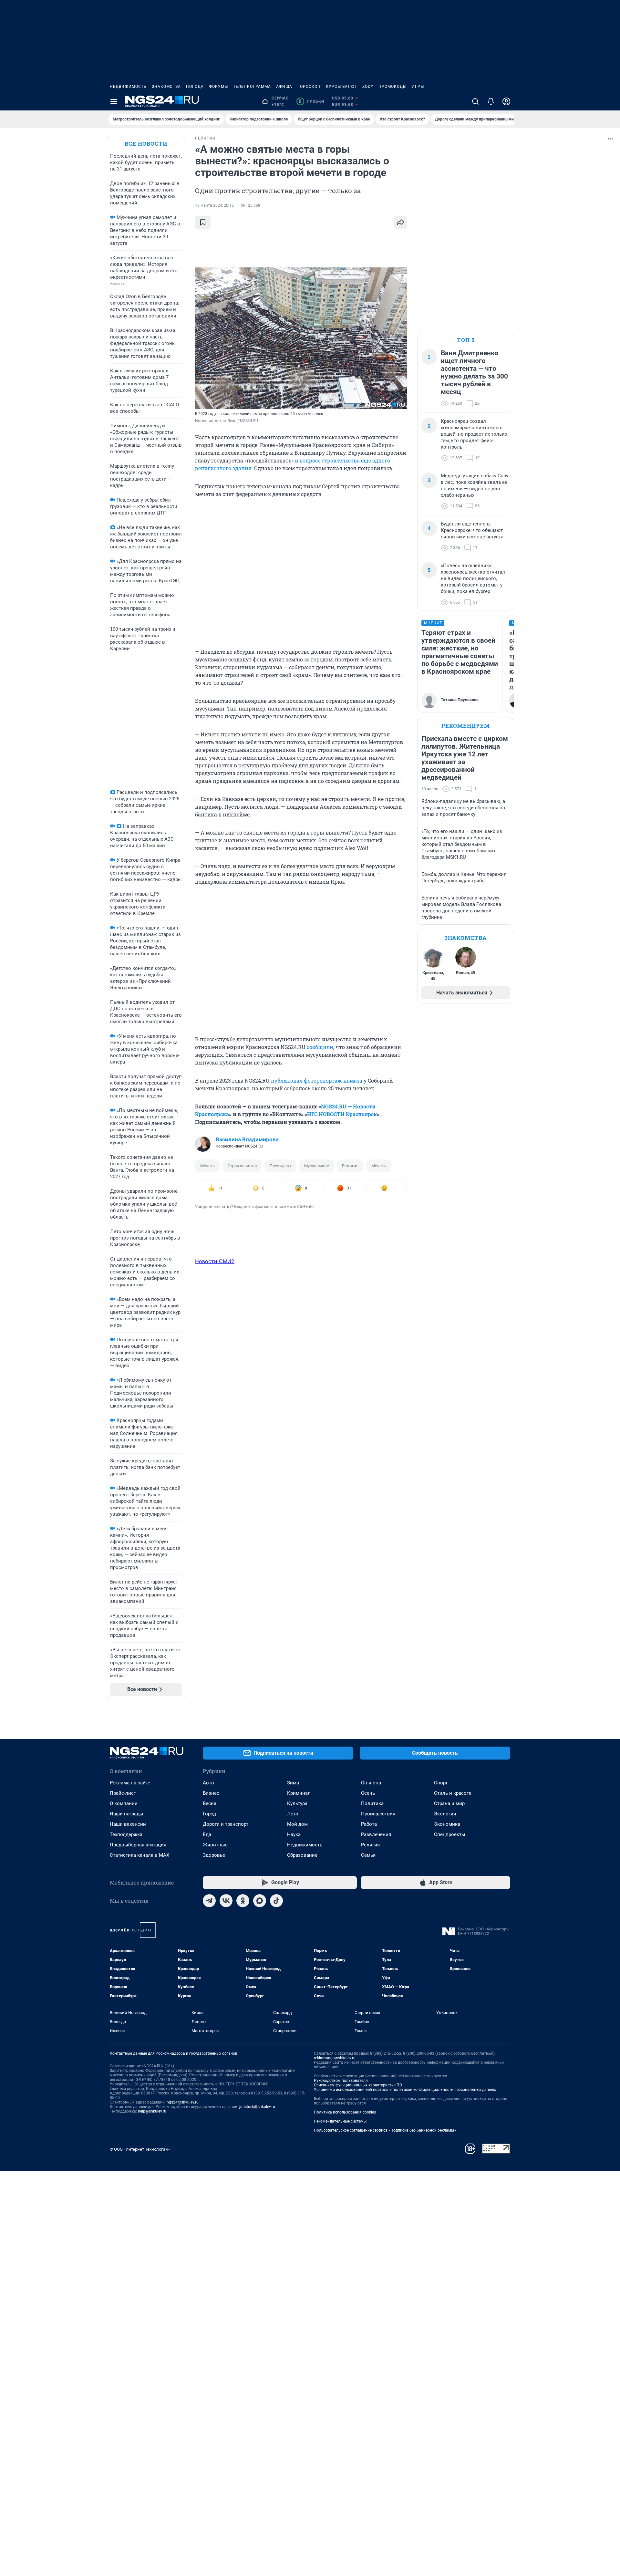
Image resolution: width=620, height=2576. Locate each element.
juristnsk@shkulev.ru (257, 2107)
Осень (368, 1793)
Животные (215, 1845)
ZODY (368, 87)
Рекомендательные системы (340, 2121)
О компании (124, 1803)
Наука (294, 1834)
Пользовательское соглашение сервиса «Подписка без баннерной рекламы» (385, 2130)
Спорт (441, 1783)
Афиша (284, 87)
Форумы (218, 87)
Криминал (299, 1793)
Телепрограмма (252, 87)
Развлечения (376, 1834)
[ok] (243, 1901)
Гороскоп (309, 87)
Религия (350, 1166)
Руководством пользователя (341, 2081)
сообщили (320, 1047)
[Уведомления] (491, 101)
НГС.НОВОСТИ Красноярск (342, 1114)
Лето (293, 1814)
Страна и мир (449, 1803)
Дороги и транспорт (226, 1824)
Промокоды (393, 87)
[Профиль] (506, 101)
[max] (260, 1901)
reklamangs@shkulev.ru (335, 2058)
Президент (280, 1166)
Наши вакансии (128, 1824)
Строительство (242, 1166)
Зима (293, 1783)
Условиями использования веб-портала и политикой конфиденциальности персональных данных (405, 2090)
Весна (210, 1803)
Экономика (447, 1824)
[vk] (226, 1901)
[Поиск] (475, 101)
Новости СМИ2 (215, 1261)
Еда (207, 1834)
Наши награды (127, 1814)
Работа (369, 1824)
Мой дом (297, 1824)
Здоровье (214, 1855)
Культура (297, 1803)
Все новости (146, 144)
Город (209, 1814)
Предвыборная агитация (138, 1845)
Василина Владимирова (247, 1139)
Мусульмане (317, 1166)
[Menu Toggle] (114, 101)
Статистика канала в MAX (139, 1855)
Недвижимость (128, 87)
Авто (208, 1783)
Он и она (371, 1783)
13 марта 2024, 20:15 (214, 205)
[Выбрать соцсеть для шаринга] (400, 222)
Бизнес (211, 1793)
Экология (445, 1814)
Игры (418, 87)
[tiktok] (276, 1901)
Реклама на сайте (130, 1783)
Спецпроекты (450, 1834)
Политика (372, 1803)
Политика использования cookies (345, 2112)
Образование (302, 1855)
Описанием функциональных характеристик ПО (358, 2085)
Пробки (311, 101)
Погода (195, 87)
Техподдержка (126, 1834)
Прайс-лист (123, 1793)
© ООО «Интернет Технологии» (140, 2149)
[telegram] (209, 1901)
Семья (368, 1855)
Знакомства (166, 87)
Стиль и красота (453, 1793)
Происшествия (378, 1814)
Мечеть (207, 1166)
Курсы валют (341, 87)
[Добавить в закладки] (203, 222)
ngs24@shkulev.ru (183, 2102)
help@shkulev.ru (152, 2111)
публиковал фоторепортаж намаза (317, 1080)
